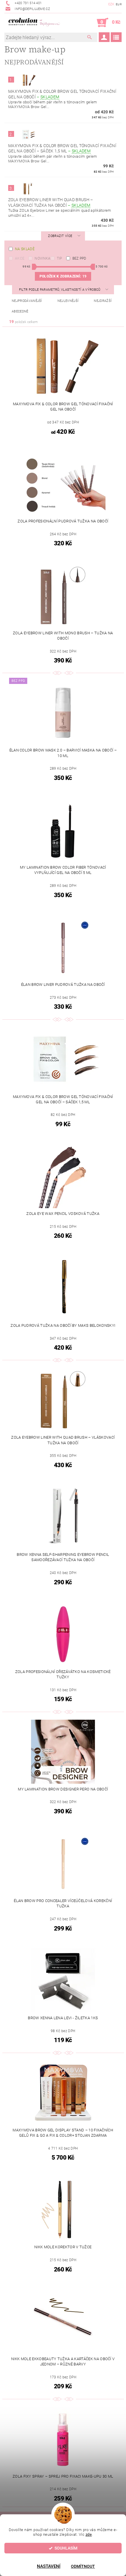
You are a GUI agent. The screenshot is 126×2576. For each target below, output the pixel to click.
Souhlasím (66, 2548)
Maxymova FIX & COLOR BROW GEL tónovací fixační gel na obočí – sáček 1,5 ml (62, 148)
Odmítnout (83, 2566)
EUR (119, 4)
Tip (59, 258)
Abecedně (20, 311)
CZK (111, 4)
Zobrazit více (60, 236)
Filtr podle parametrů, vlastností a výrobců (60, 290)
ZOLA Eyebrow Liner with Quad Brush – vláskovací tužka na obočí (51, 202)
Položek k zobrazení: (63, 276)
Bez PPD (79, 258)
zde (89, 2534)
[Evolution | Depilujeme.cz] (34, 23)
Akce (20, 258)
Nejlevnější (68, 301)
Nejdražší (103, 301)
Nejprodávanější (27, 301)
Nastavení (49, 2566)
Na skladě (25, 249)
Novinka (42, 258)
